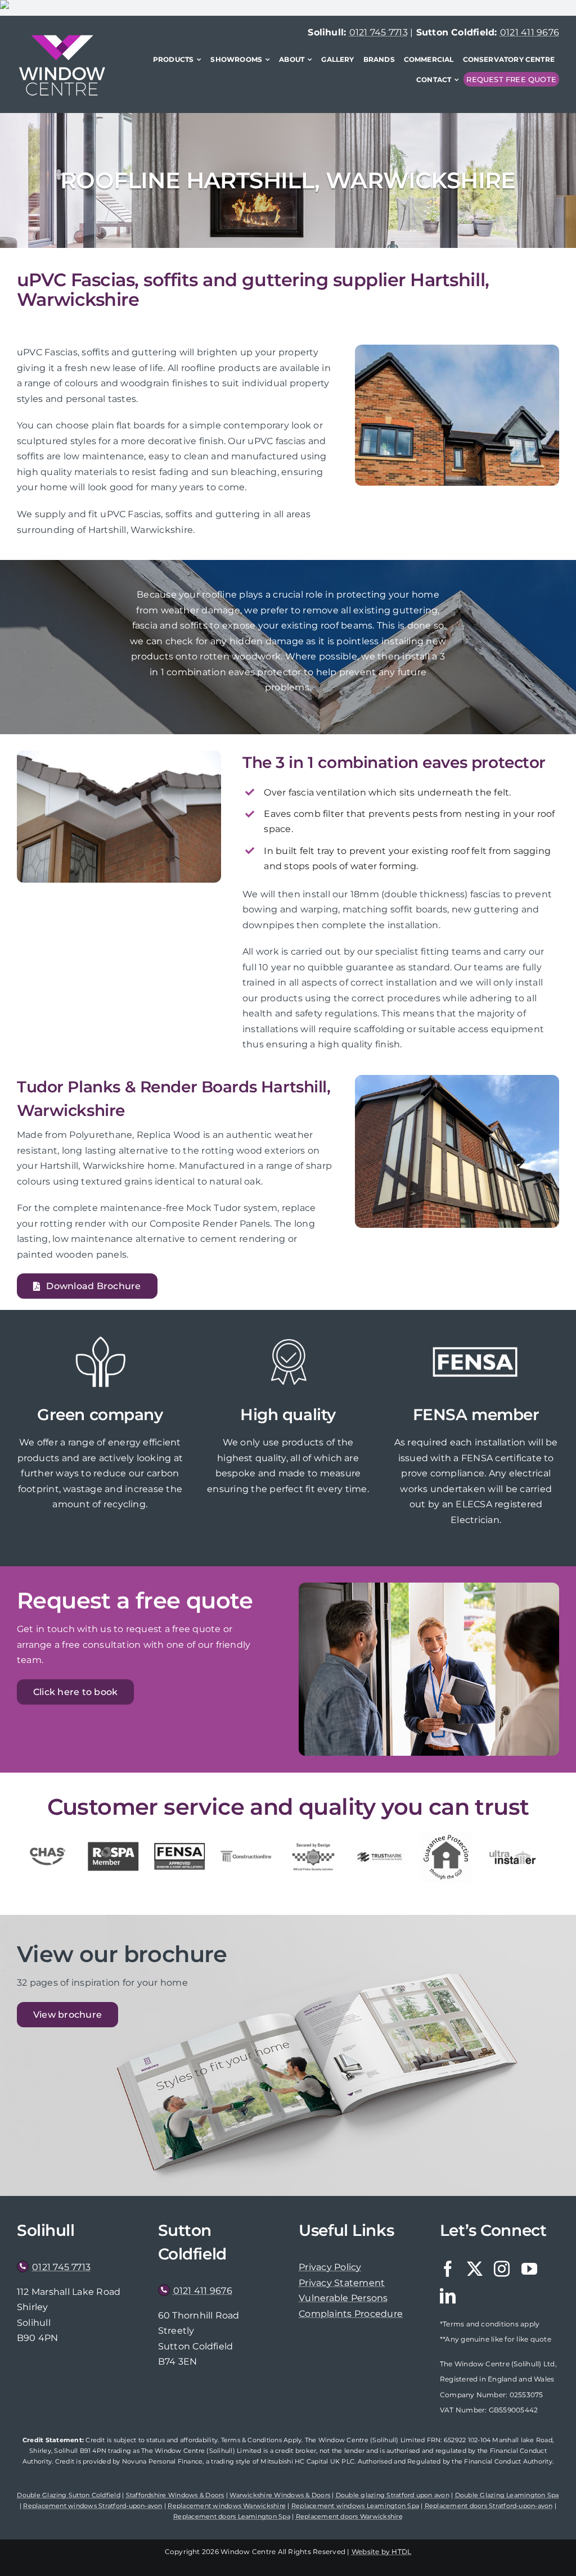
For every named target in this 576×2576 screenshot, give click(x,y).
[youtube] (529, 2269)
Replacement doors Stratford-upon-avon (489, 2506)
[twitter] (475, 2269)
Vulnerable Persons (343, 2298)
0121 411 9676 (530, 32)
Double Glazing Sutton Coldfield (68, 2495)
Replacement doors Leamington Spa (232, 2516)
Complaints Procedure (351, 2314)
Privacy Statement (342, 2283)
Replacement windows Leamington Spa (355, 2506)
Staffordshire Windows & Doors (175, 2495)
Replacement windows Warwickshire (227, 2506)
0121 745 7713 (379, 32)
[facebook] (448, 2269)
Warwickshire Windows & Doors (280, 2495)
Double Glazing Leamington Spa (507, 2495)
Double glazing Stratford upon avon (393, 2495)
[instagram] (502, 2269)
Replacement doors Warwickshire (349, 2516)
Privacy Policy (330, 2267)
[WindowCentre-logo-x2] (62, 39)
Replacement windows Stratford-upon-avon (93, 2506)
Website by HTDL (382, 2552)
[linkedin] (448, 2296)
